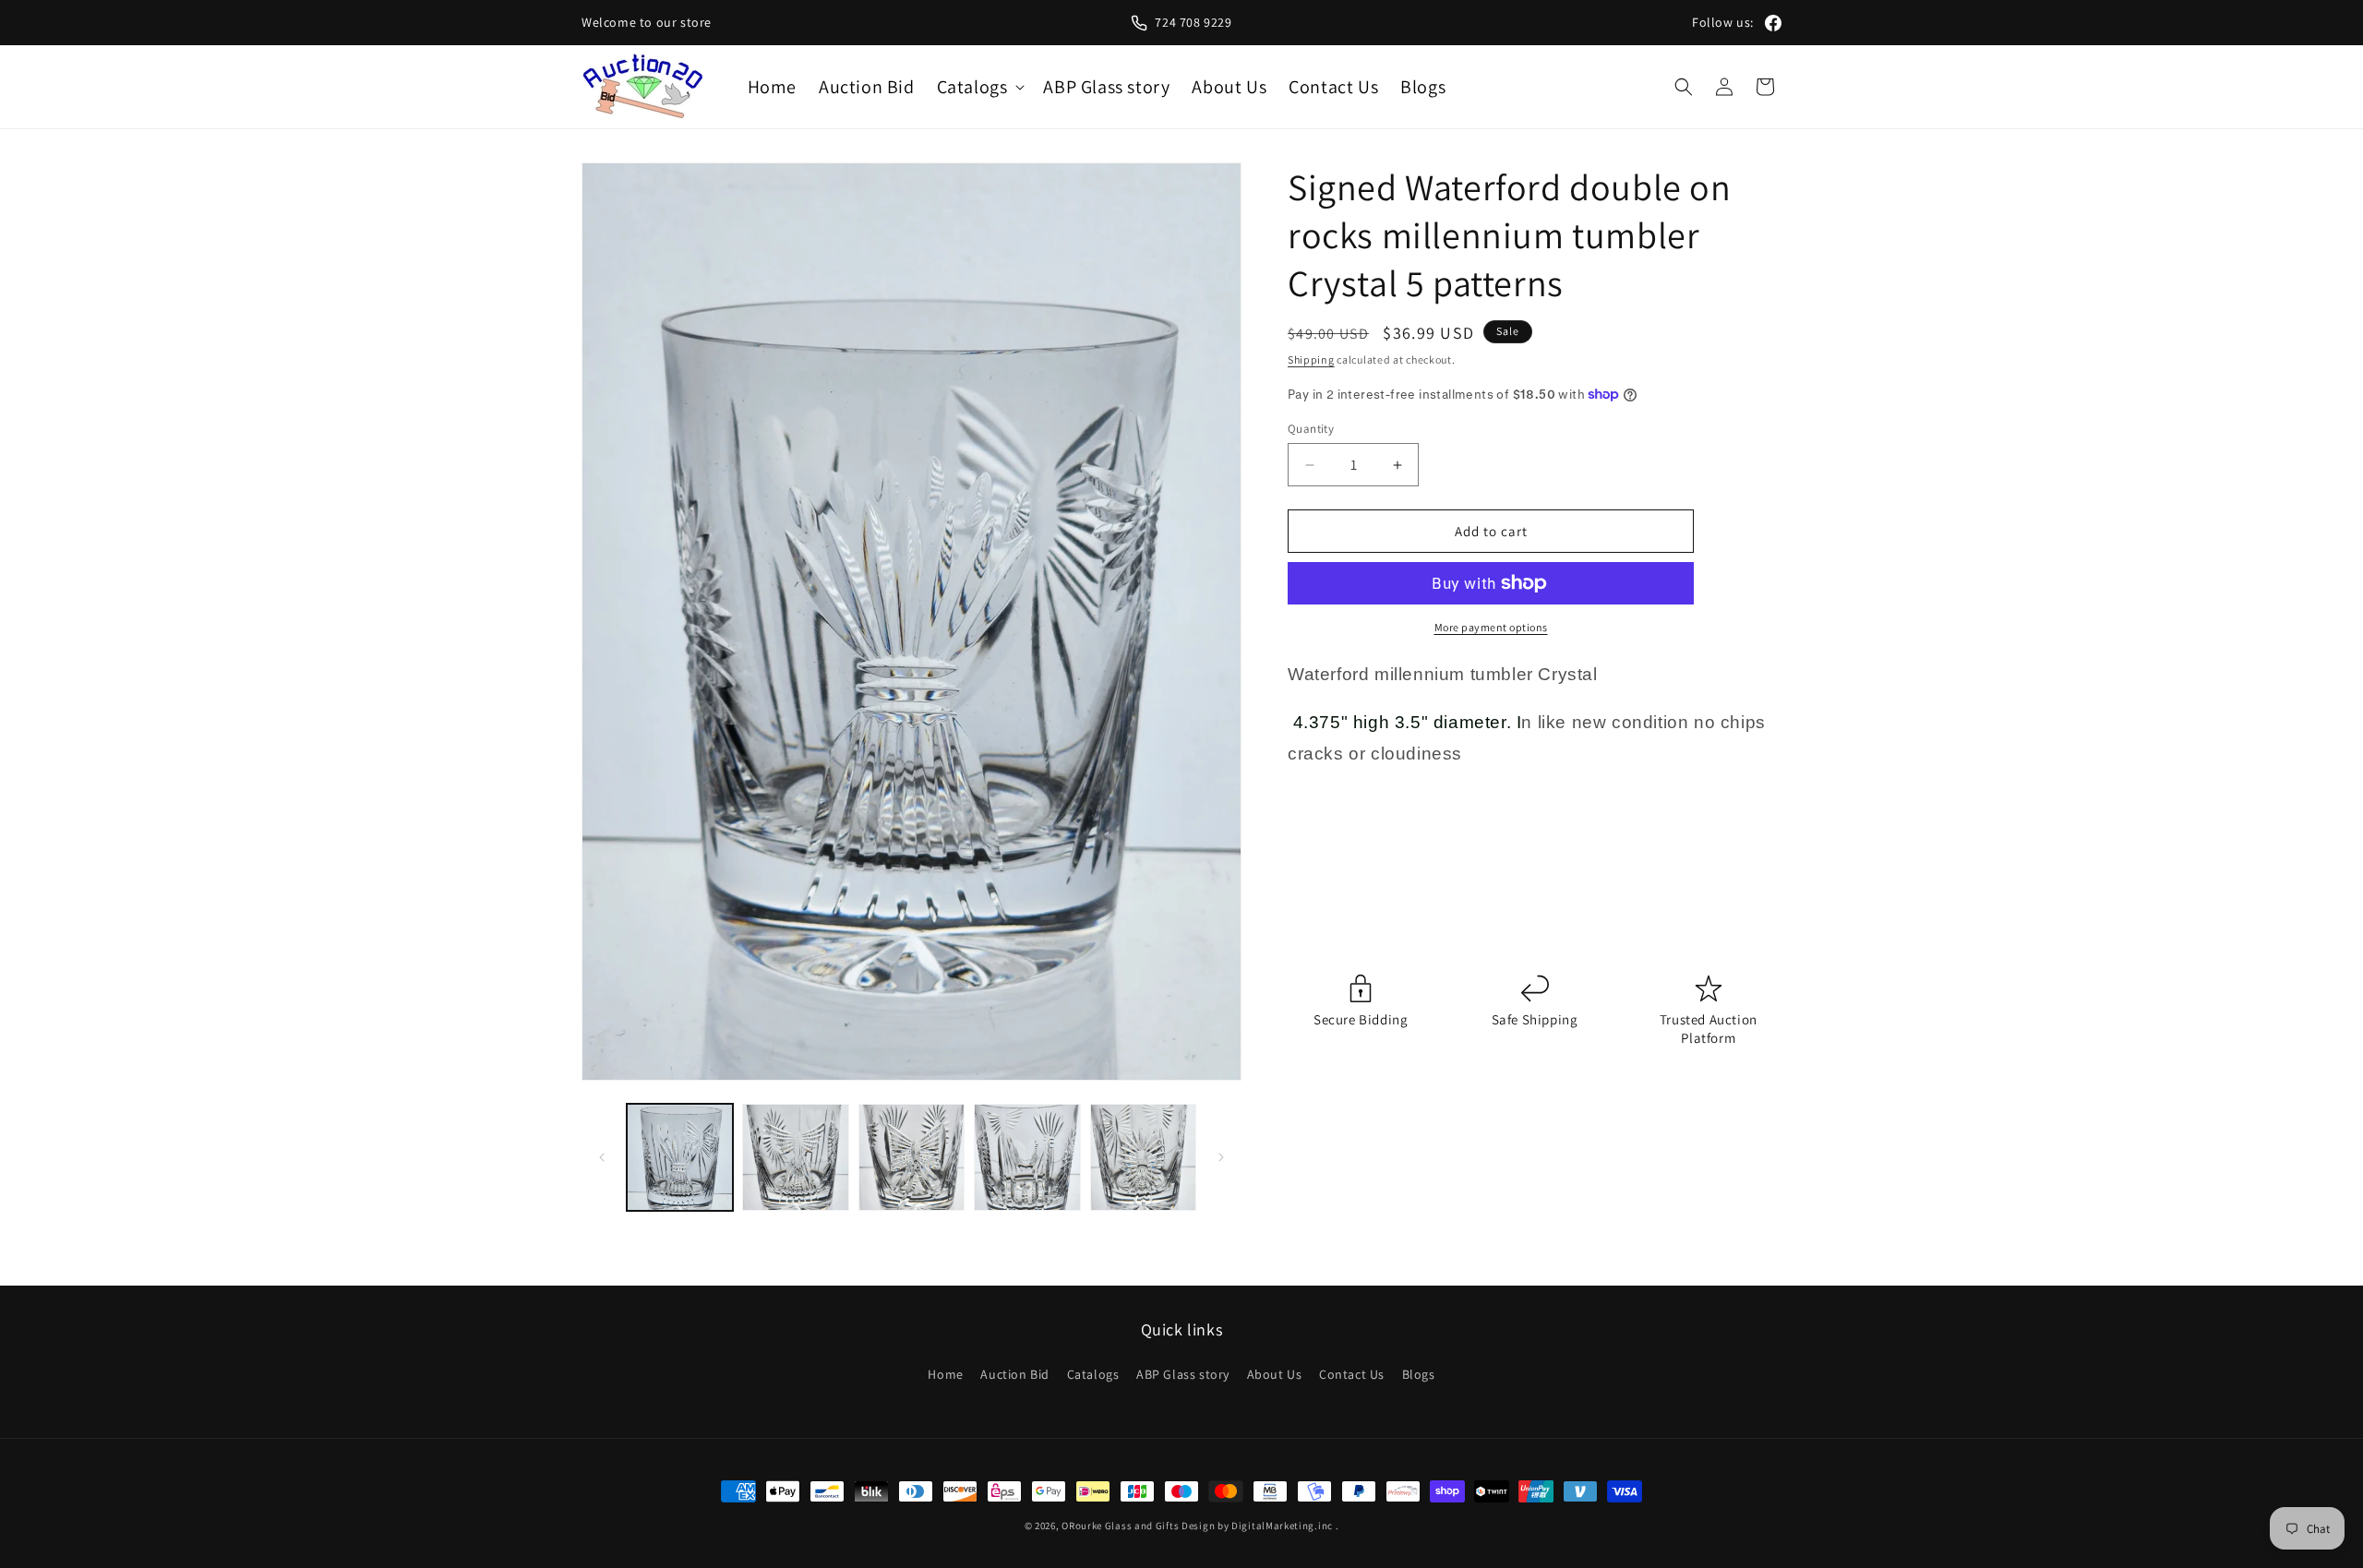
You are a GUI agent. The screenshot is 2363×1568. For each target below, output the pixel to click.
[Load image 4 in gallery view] (1027, 1157)
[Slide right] (1221, 1157)
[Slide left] (602, 1157)
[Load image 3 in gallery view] (912, 1157)
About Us (1275, 1374)
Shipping (1311, 359)
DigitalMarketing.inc (1283, 1526)
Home (945, 1374)
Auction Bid (1015, 1374)
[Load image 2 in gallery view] (795, 1157)
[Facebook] (1773, 23)
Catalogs (1093, 1374)
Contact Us (1352, 1374)
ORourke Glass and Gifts (1120, 1526)
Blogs (1419, 1374)
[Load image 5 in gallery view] (1143, 1157)
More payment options (1491, 627)
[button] (979, 87)
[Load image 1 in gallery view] (680, 1157)
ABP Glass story (1183, 1374)
